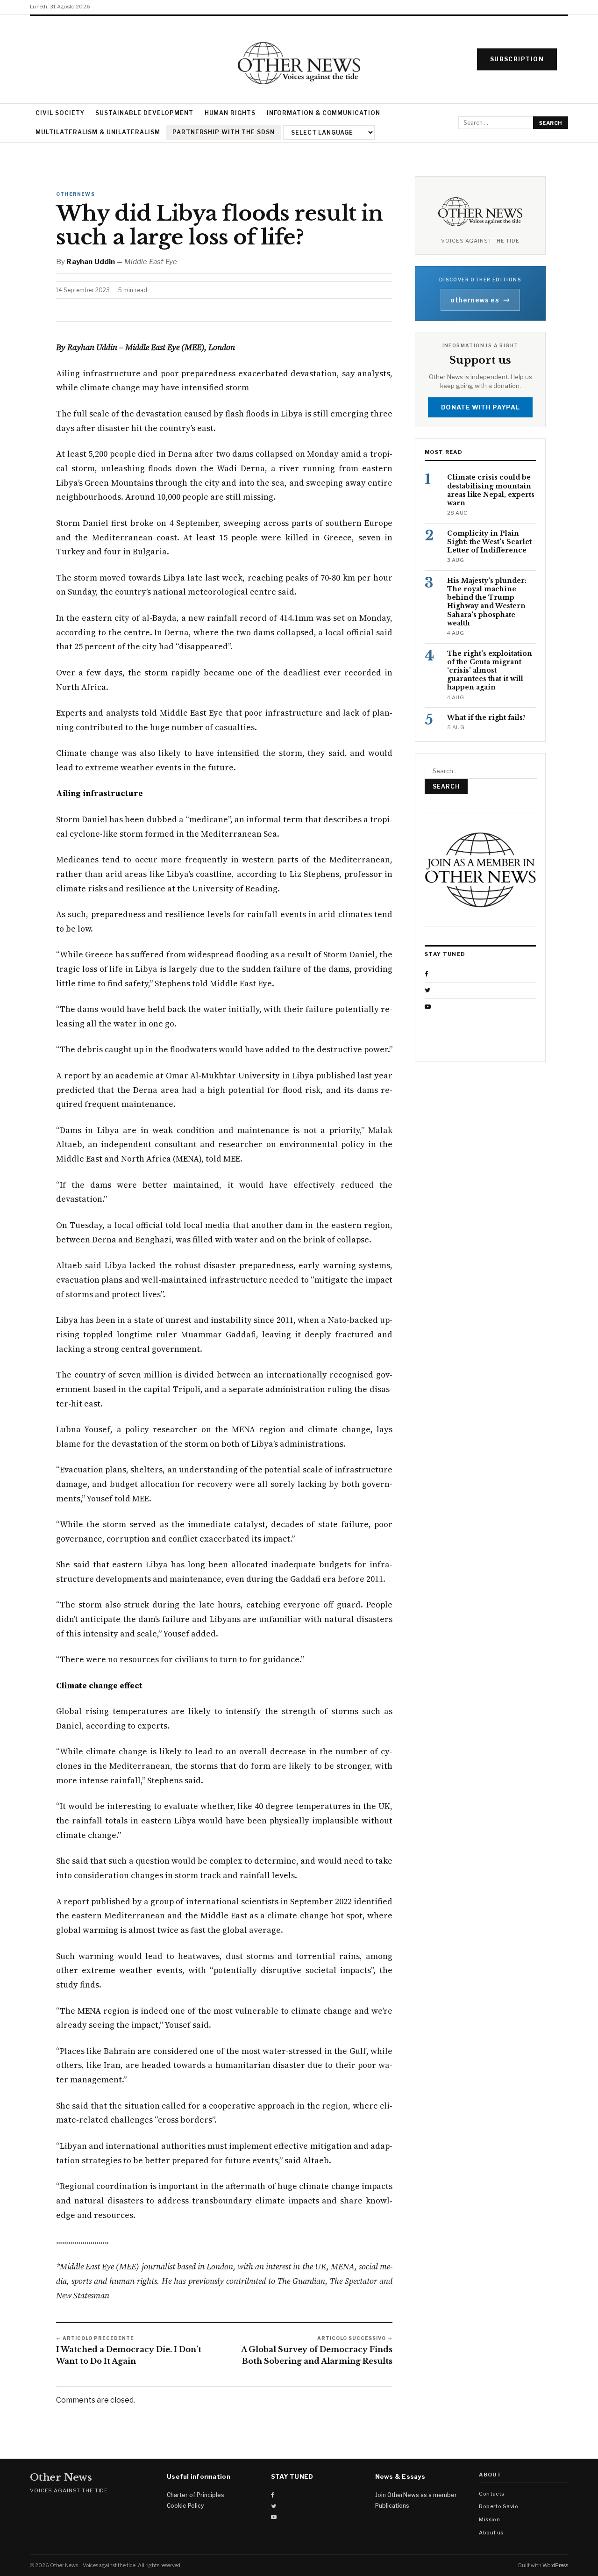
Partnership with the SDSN (224, 132)
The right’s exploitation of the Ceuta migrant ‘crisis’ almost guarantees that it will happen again (490, 671)
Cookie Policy (185, 2506)
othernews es (480, 300)
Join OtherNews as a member (416, 2495)
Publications (392, 2506)
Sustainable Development (144, 113)
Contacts (492, 2494)
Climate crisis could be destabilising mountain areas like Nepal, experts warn (491, 491)
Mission (489, 2519)
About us (491, 2533)
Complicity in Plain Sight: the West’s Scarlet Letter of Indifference (489, 542)
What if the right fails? (486, 718)
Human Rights (230, 113)
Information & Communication (324, 113)
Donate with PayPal (481, 407)
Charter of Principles (196, 2495)
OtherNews (75, 194)
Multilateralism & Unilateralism (98, 132)
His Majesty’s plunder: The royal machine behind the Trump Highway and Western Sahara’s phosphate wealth (487, 602)
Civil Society (60, 113)
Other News (61, 2478)
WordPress (555, 2565)
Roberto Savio (498, 2506)
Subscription (517, 59)
